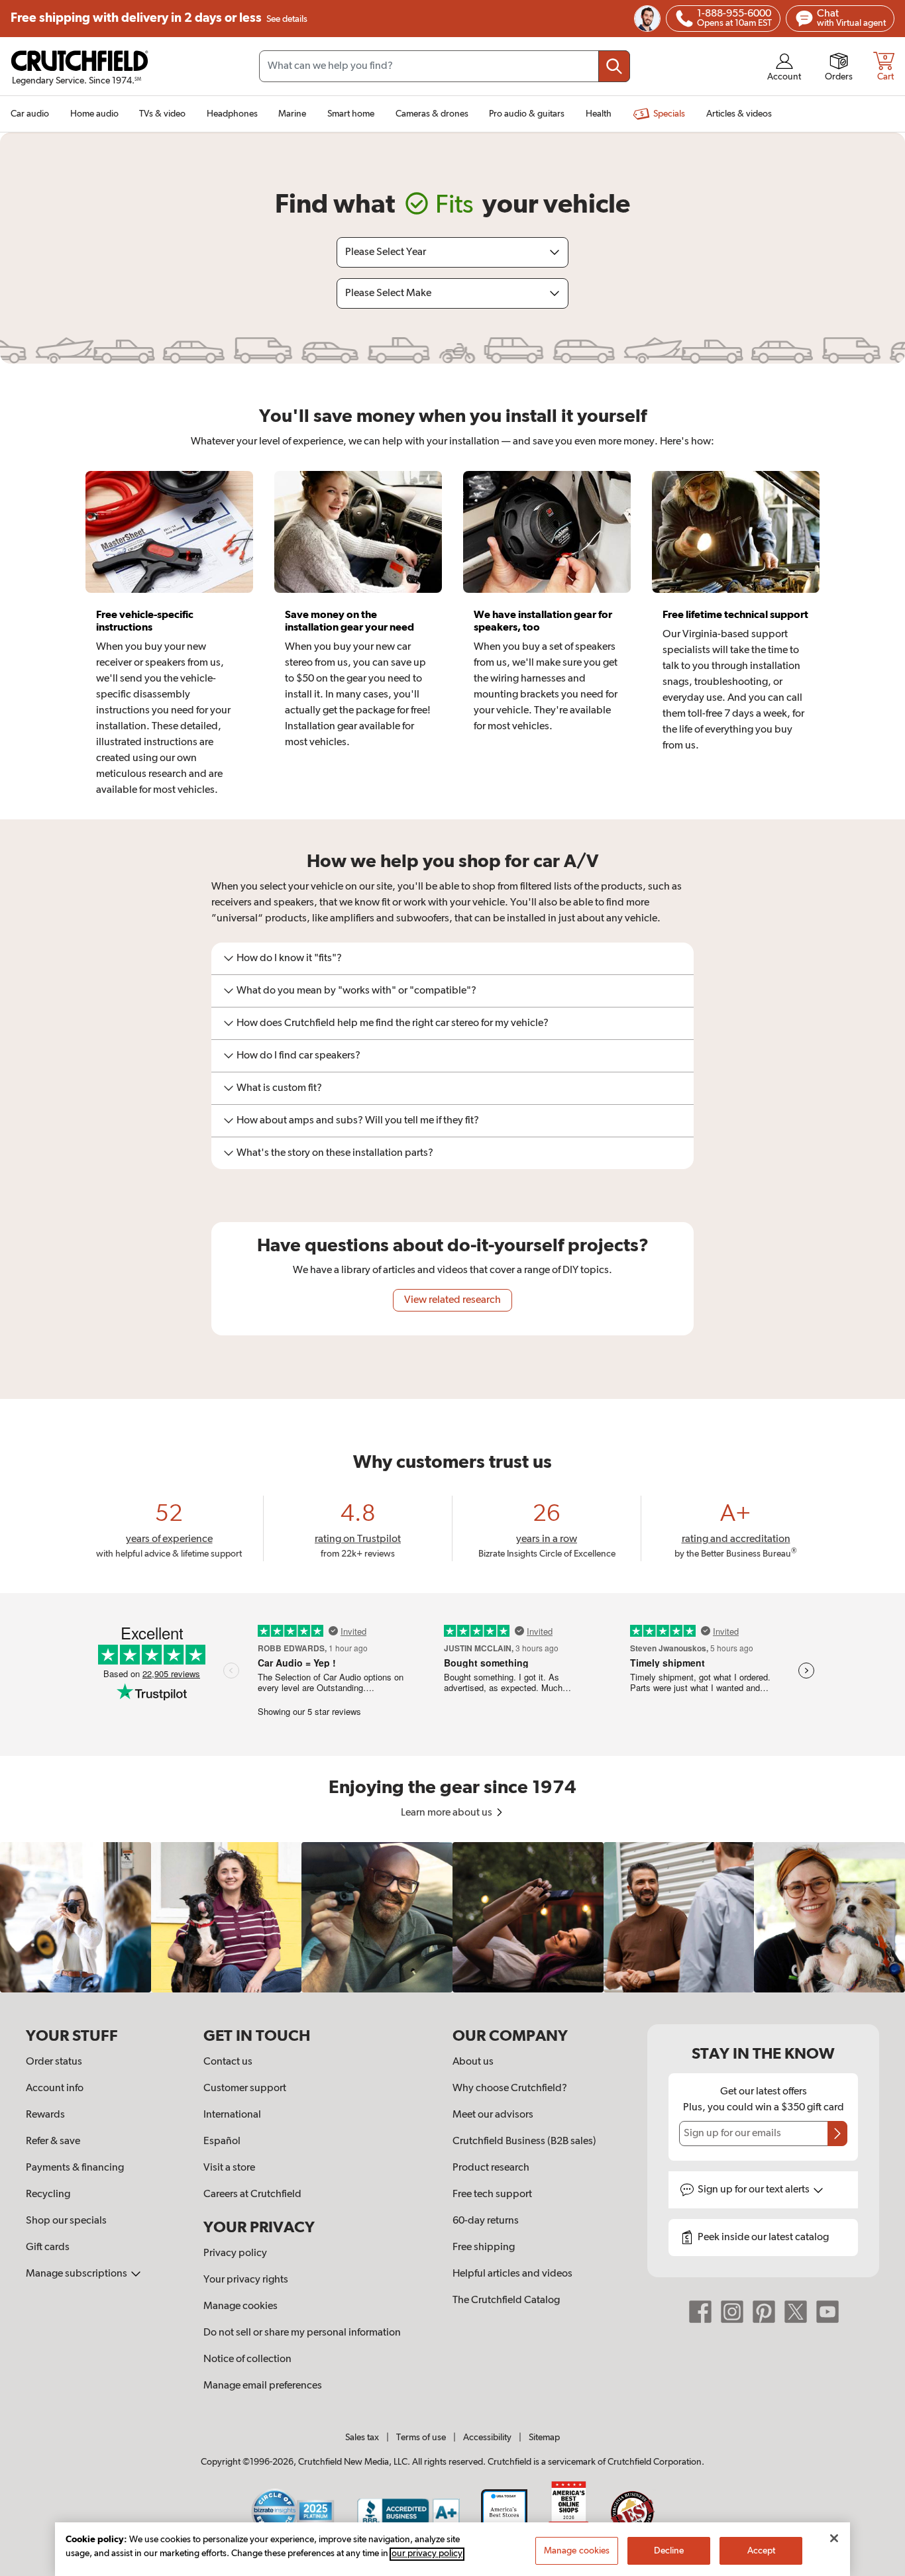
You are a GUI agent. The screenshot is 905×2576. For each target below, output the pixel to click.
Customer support (245, 2088)
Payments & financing (75, 2168)
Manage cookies (240, 2306)
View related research (452, 1300)
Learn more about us (448, 1813)
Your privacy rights (246, 2280)
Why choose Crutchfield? (510, 2088)
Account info (55, 2088)
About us (473, 2062)
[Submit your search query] (614, 66)
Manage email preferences (263, 2386)
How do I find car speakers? (298, 1056)
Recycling (48, 2194)
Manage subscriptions (78, 2274)
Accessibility (487, 2438)
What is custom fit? (279, 1088)
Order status (54, 2062)
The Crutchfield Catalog (506, 2300)
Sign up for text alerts (755, 2190)
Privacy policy (235, 2253)
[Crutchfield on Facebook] (700, 2312)
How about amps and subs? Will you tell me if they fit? (358, 1121)
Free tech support (492, 2194)
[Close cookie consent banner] (834, 2538)
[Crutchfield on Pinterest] (764, 2312)
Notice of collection (247, 2359)
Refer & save (53, 2141)
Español (222, 2141)
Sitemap (544, 2438)
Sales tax (362, 2438)
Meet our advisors (493, 2115)
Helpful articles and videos (512, 2274)
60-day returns (486, 2221)
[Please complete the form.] (837, 2134)
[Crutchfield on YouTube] (827, 2312)
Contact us (228, 2062)
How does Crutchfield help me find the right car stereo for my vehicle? (393, 1023)
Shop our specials (66, 2221)
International (232, 2115)
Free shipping (159, 18)
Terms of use (421, 2438)
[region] (452, 1918)
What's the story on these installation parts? (335, 1153)
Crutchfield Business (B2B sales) (524, 2141)
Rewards (45, 2115)
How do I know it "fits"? (289, 958)
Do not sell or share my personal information (302, 2333)
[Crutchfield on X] (796, 2312)
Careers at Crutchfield (252, 2194)
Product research (491, 2168)
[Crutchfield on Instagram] (732, 2312)
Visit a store (229, 2168)
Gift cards (48, 2247)
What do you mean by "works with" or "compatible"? (356, 991)
